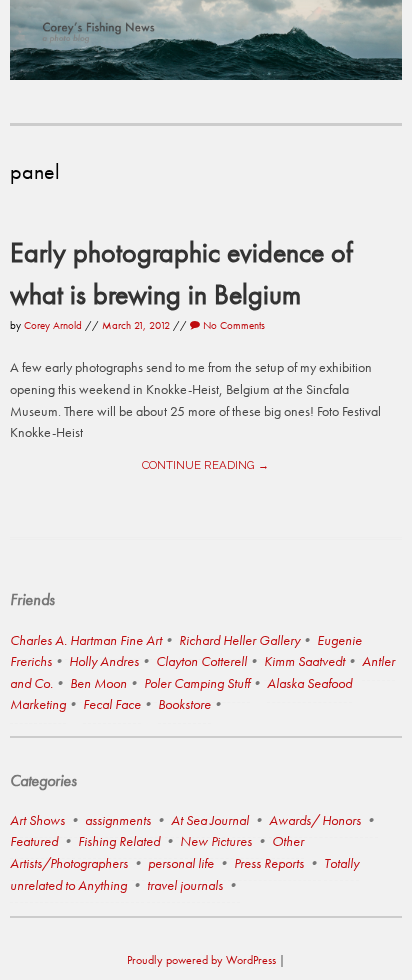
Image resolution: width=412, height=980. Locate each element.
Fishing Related (119, 841)
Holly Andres (104, 661)
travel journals (185, 885)
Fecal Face (112, 704)
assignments (118, 820)
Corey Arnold (53, 325)
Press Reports (269, 863)
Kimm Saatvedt (304, 661)
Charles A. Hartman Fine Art (86, 640)
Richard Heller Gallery (239, 640)
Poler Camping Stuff (197, 683)
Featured (34, 841)
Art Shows (37, 820)
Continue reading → (205, 465)
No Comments (232, 325)
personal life (181, 863)
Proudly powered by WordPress (201, 960)
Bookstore (184, 704)
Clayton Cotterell (201, 661)
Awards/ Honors (315, 820)
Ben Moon (98, 683)
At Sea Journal (210, 820)
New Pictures (216, 841)
